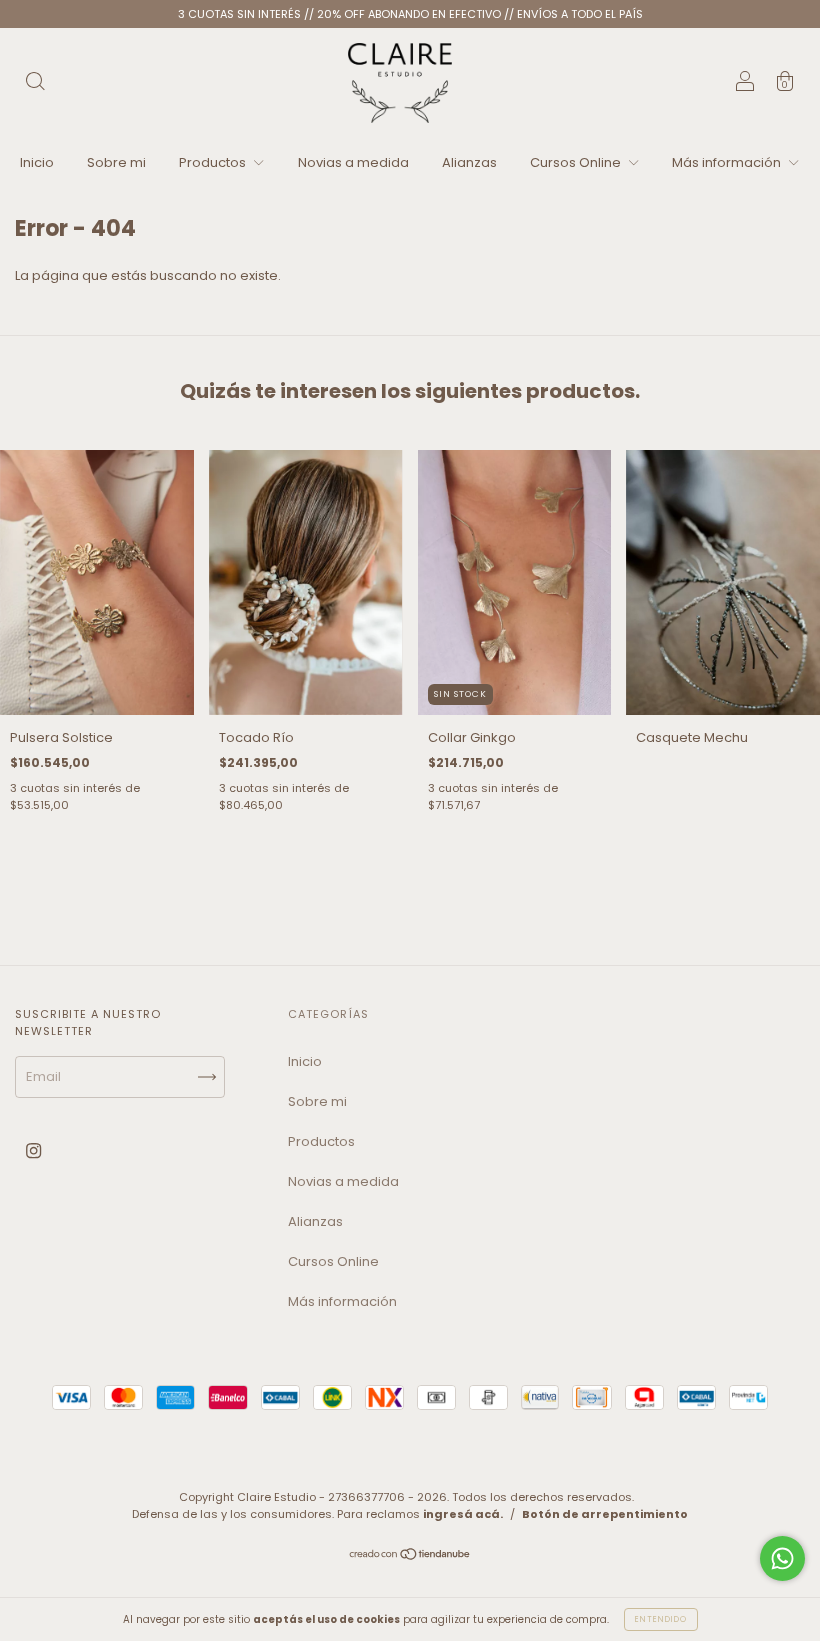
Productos (214, 162)
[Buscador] (35, 84)
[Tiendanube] (410, 1556)
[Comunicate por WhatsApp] (782, 1558)
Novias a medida (353, 162)
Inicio (37, 162)
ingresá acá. (463, 1514)
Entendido (661, 1619)
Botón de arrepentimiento (605, 1514)
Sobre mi (116, 162)
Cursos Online (577, 162)
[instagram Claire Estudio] (33, 1151)
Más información (728, 162)
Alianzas (469, 162)
